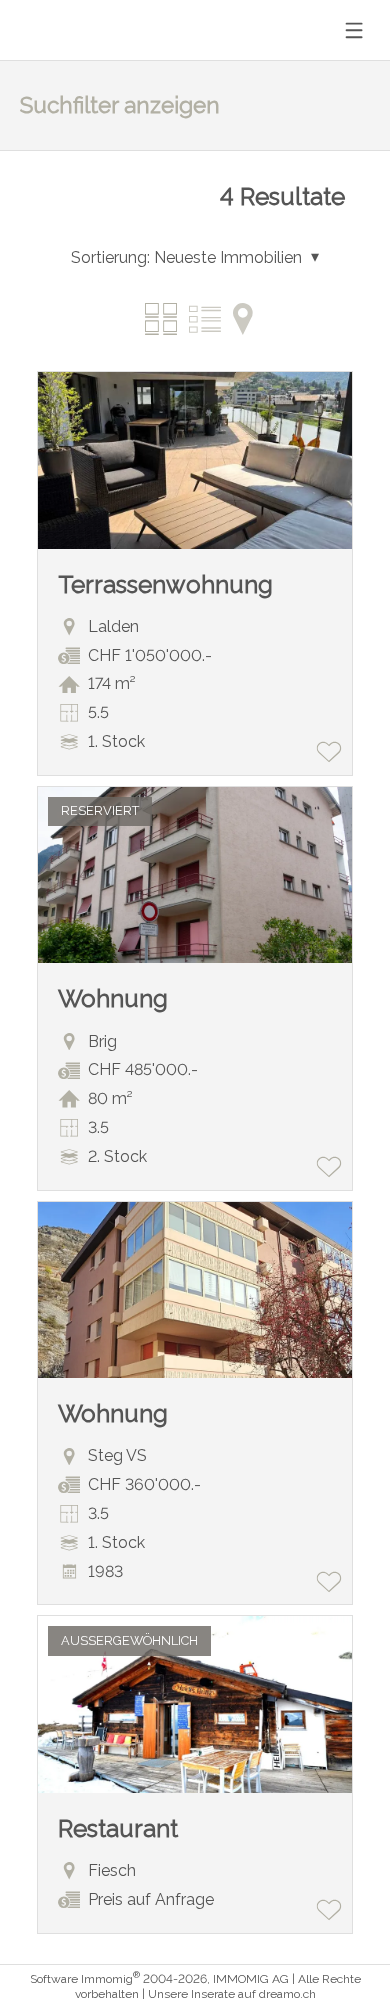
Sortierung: (110, 257)
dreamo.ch (287, 1994)
